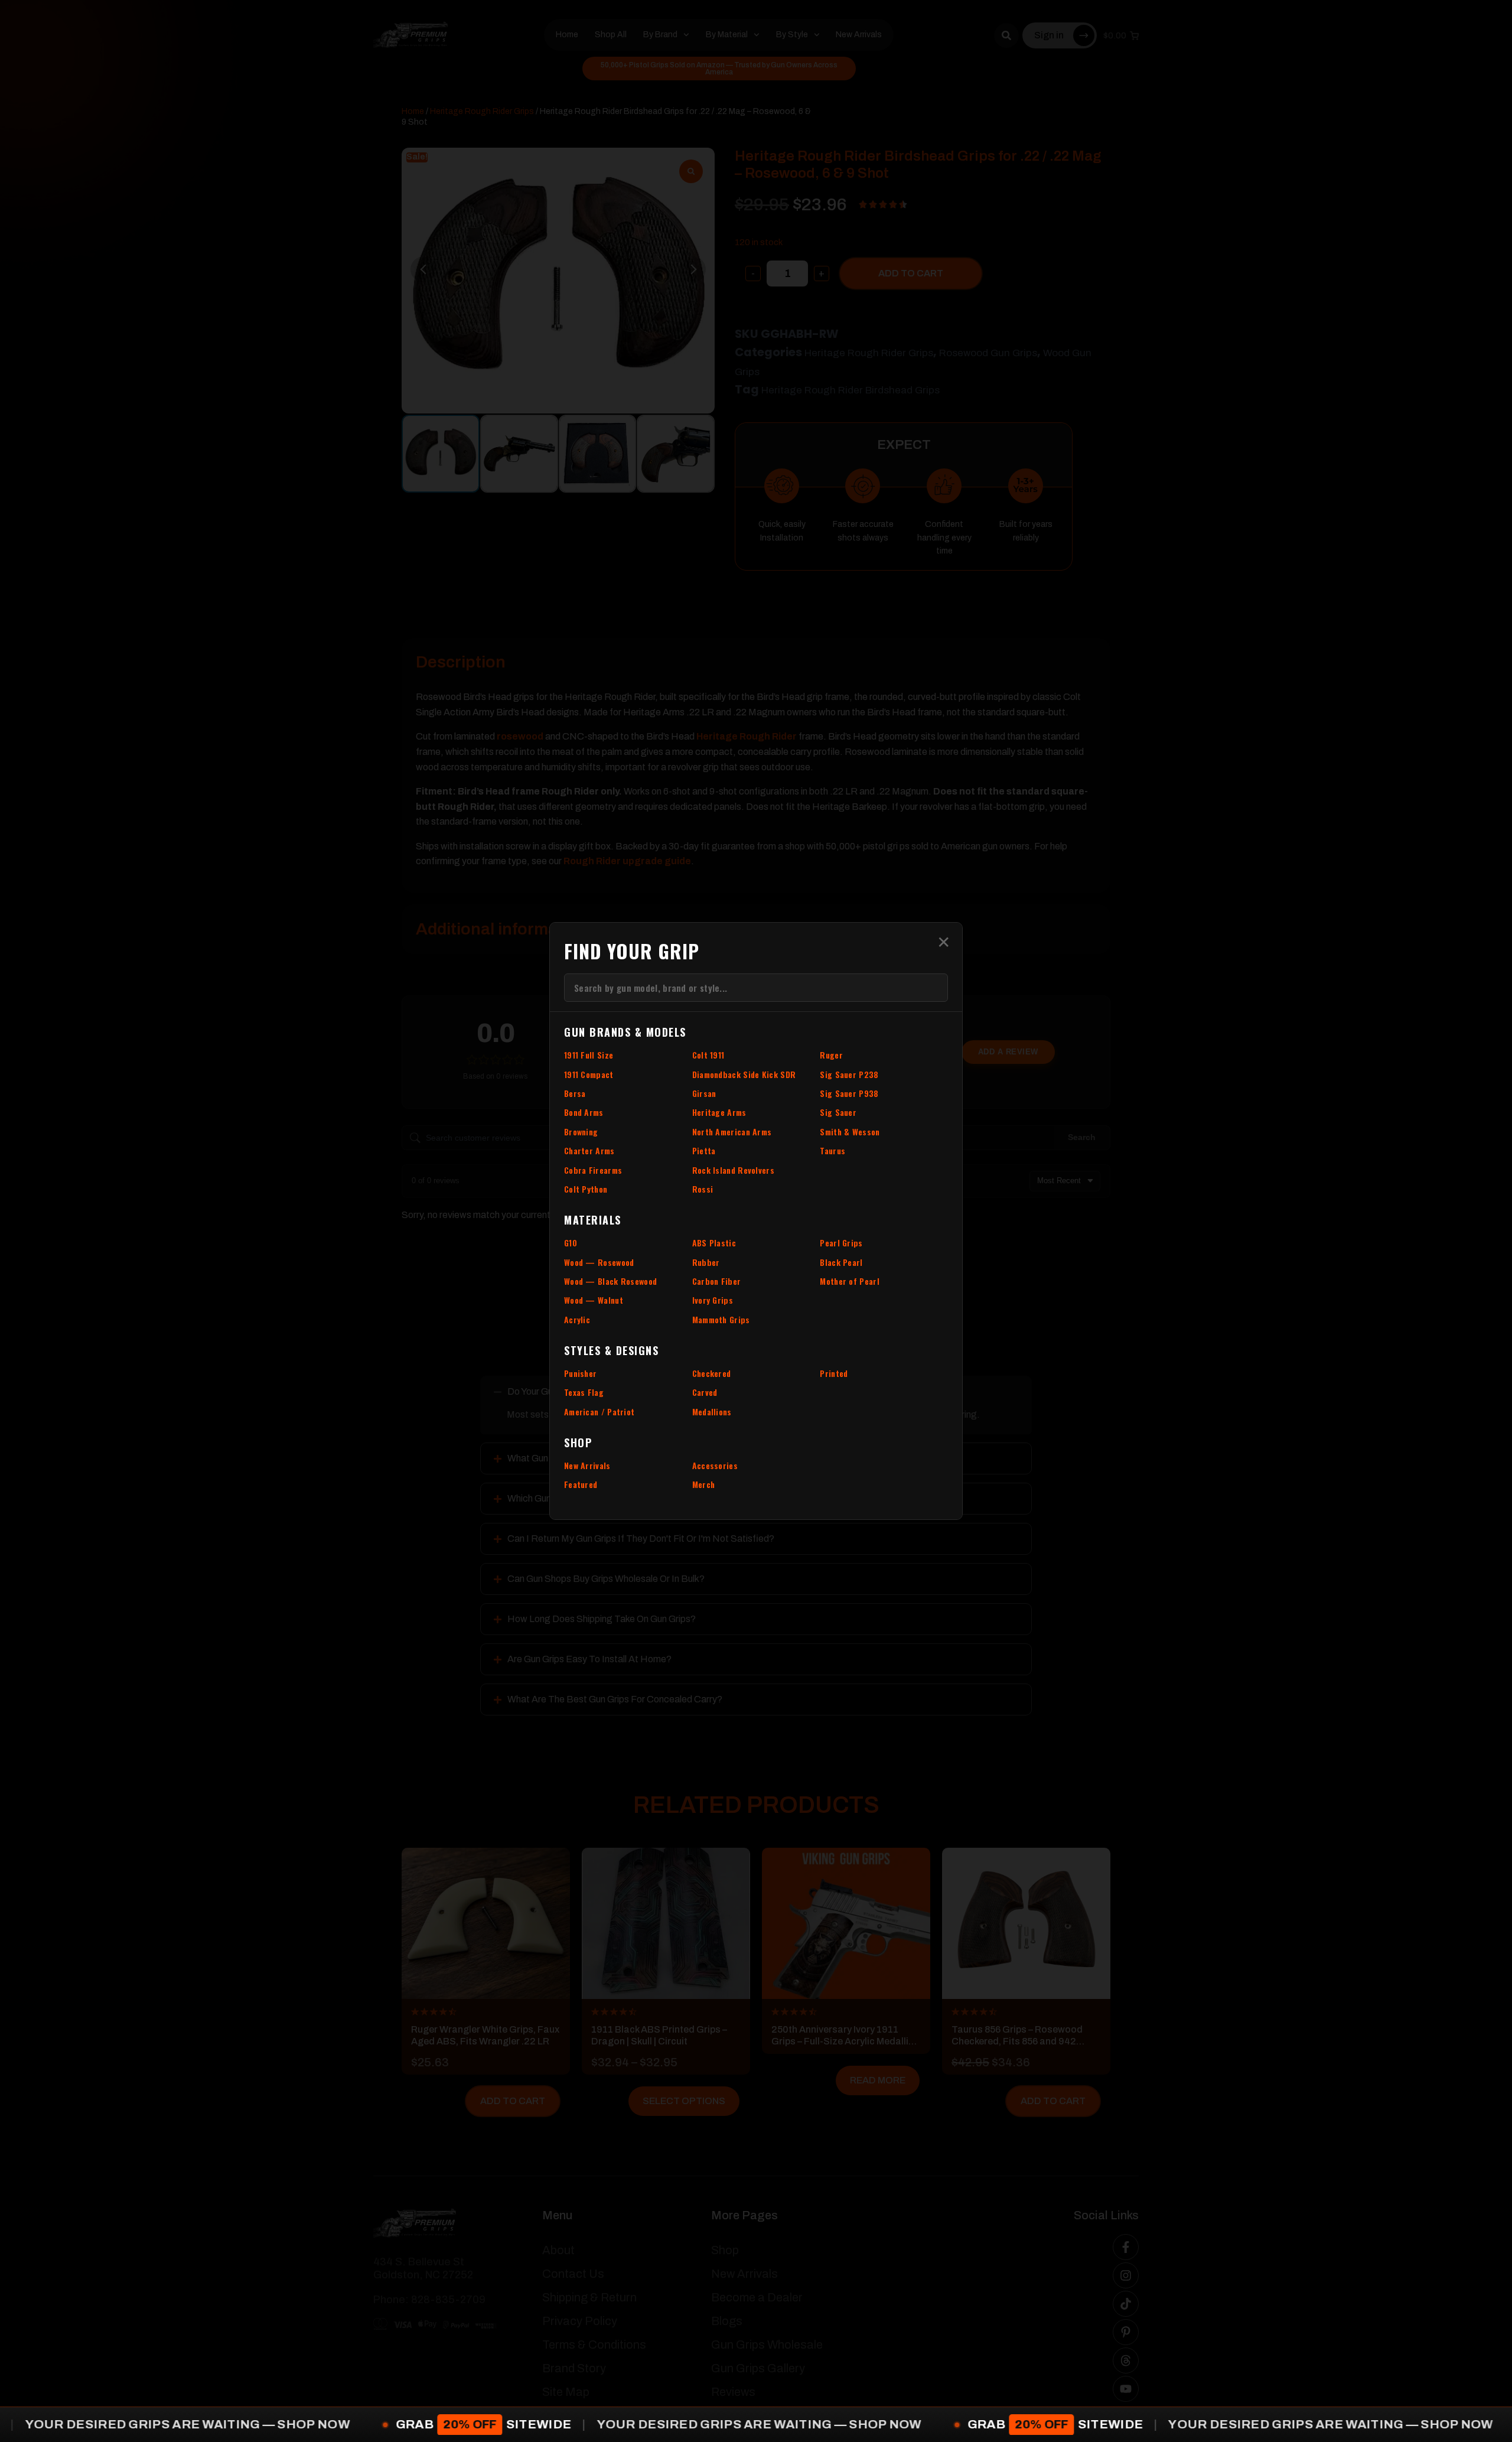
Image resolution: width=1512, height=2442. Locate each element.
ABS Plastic (714, 1243)
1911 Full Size (589, 1055)
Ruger (831, 1055)
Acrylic (577, 1319)
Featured (581, 1484)
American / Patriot (599, 1412)
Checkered (712, 1373)
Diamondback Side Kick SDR (744, 1074)
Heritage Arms (719, 1112)
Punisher (580, 1373)
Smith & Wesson (850, 1132)
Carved (705, 1392)
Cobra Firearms (593, 1170)
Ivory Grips (713, 1300)
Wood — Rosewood (599, 1262)
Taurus (832, 1150)
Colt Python (586, 1189)
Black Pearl (841, 1262)
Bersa (575, 1093)
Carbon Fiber (717, 1281)
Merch (704, 1484)
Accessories (715, 1465)
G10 (571, 1243)
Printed (834, 1373)
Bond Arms (584, 1112)
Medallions (712, 1412)
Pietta (704, 1150)
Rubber (706, 1262)
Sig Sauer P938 (849, 1093)
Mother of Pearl (850, 1281)
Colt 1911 (708, 1055)
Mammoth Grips (721, 1319)
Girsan (704, 1093)
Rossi (703, 1189)
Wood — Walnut (594, 1300)
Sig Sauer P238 (849, 1074)
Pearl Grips (841, 1243)
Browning (581, 1132)
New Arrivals (587, 1465)
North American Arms (732, 1132)
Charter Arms (589, 1150)
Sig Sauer (838, 1112)
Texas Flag (584, 1392)
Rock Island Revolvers (733, 1170)
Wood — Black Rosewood (610, 1281)
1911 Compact (589, 1074)
